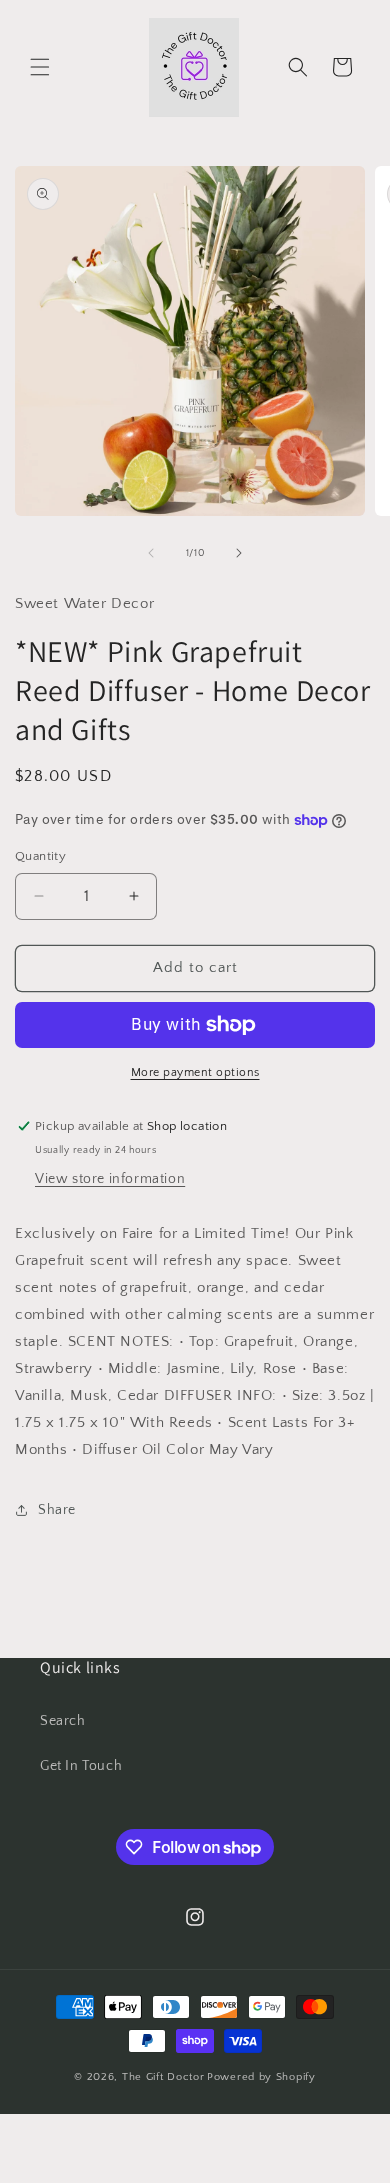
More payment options (195, 1072)
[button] (40, 67)
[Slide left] (151, 553)
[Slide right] (239, 553)
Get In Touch (81, 1766)
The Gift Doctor (163, 2077)
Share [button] (57, 1510)
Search (63, 1721)
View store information (110, 1179)
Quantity (40, 856)
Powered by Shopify (261, 2077)
